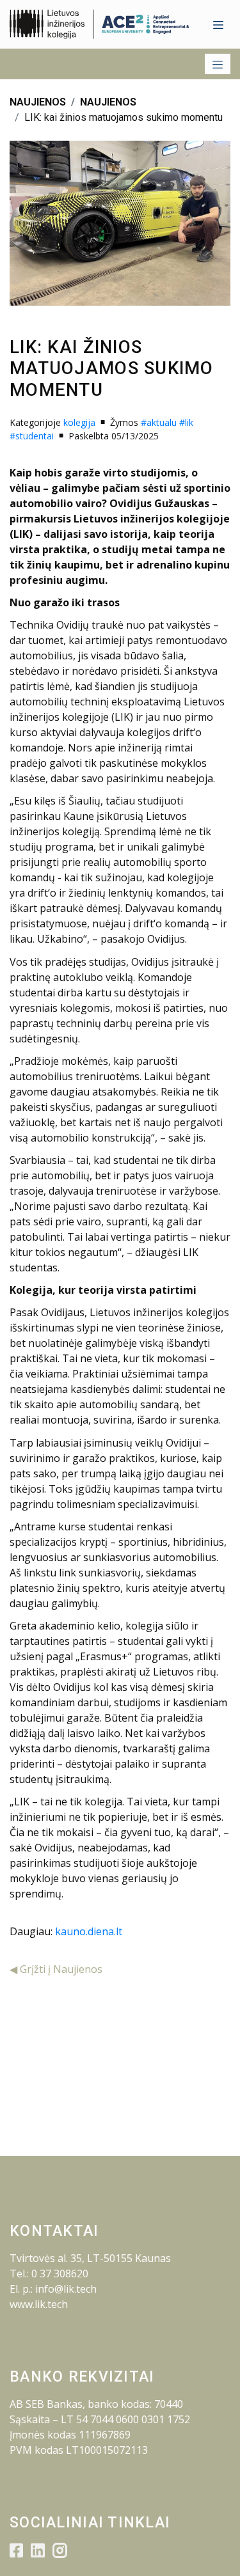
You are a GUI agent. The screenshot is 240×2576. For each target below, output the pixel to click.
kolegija (79, 422)
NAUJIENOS (38, 102)
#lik (186, 422)
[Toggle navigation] (218, 24)
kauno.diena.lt (89, 1931)
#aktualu (159, 422)
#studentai (32, 436)
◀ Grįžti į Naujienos (56, 1969)
